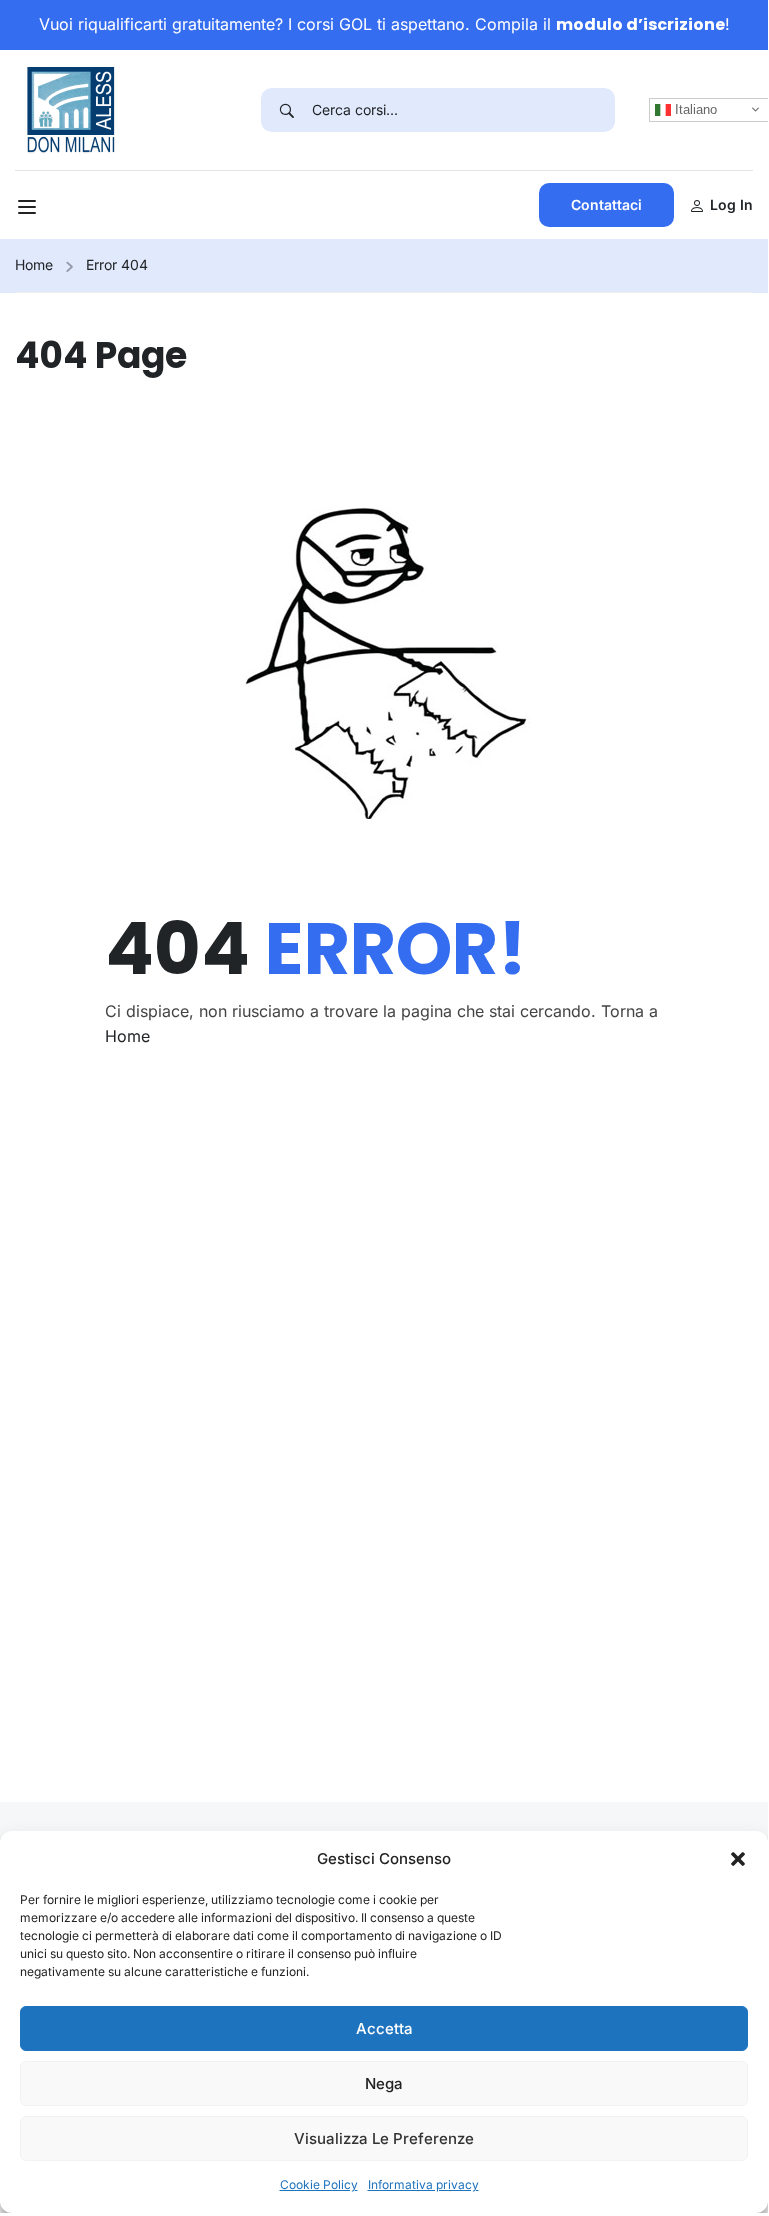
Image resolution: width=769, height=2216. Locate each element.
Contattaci (606, 204)
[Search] (286, 110)
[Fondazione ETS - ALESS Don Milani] (71, 108)
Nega (384, 2083)
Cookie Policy (319, 2184)
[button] (738, 1859)
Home (34, 264)
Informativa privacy (423, 2184)
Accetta (384, 2028)
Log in (731, 204)
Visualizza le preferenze (384, 2138)
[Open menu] (29, 210)
